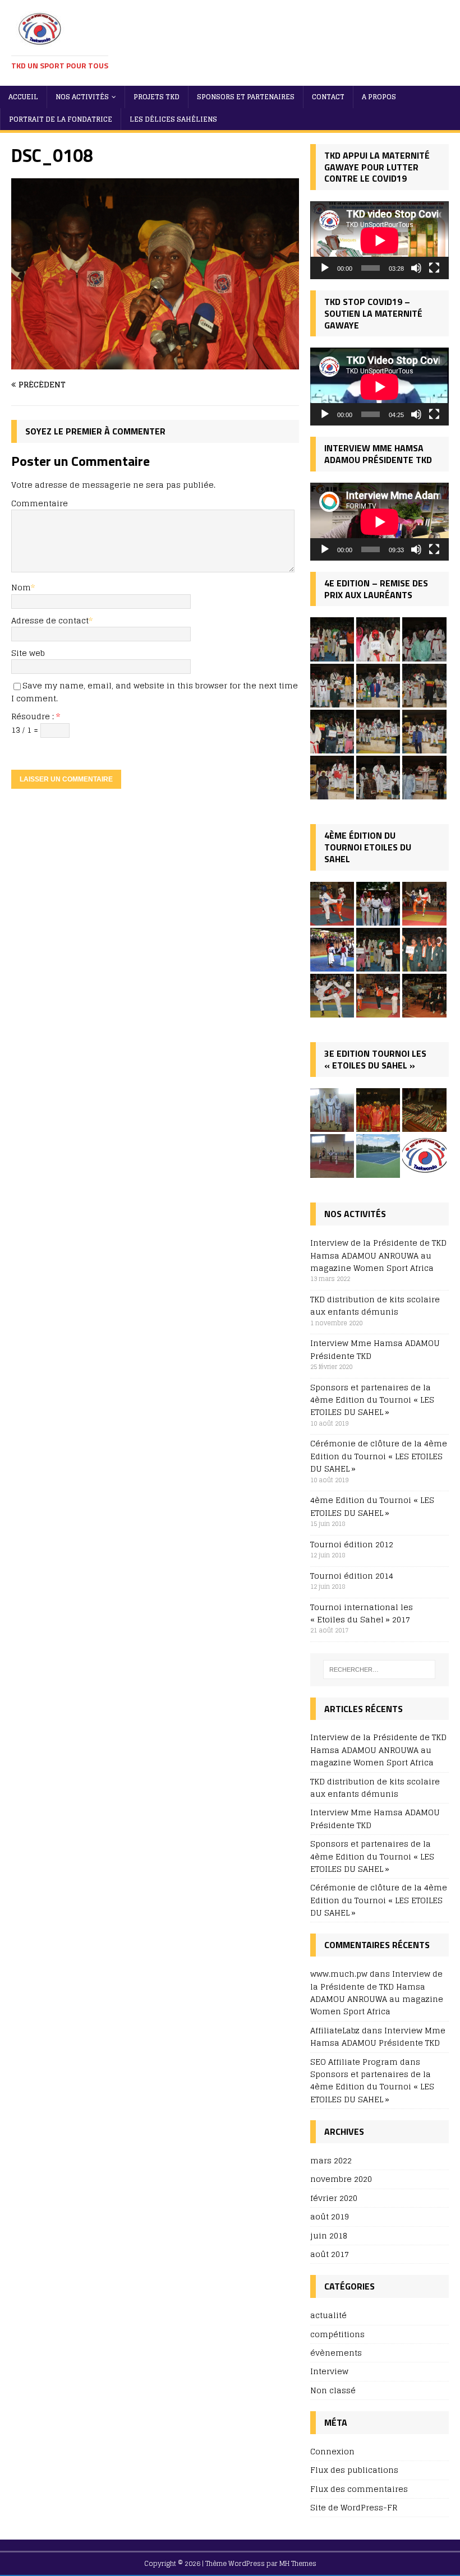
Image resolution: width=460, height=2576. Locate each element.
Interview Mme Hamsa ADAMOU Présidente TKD (375, 1349)
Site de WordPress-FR (354, 2507)
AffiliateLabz (335, 2030)
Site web (28, 653)
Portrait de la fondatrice (61, 119)
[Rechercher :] (379, 1669)
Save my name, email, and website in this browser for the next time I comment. (155, 692)
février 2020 (334, 2198)
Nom (21, 587)
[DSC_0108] (155, 363)
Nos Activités (82, 97)
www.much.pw (339, 1974)
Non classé (333, 2390)
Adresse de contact (50, 620)
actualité (328, 2316)
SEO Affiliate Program (354, 2062)
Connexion (332, 2452)
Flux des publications (354, 2470)
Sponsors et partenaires (246, 97)
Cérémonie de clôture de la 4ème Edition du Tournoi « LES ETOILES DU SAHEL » (379, 1456)
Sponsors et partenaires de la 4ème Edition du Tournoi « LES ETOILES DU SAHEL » (372, 1400)
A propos (379, 97)
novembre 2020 (341, 2179)
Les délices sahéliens (173, 119)
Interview (329, 2371)
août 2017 (330, 2254)
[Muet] (416, 268)
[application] (380, 240)
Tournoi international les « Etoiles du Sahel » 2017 (362, 1613)
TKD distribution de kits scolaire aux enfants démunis (375, 1305)
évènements (336, 2353)
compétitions (337, 2334)
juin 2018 (329, 2235)
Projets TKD (157, 97)
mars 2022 (331, 2161)
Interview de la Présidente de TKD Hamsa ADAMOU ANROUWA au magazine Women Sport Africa (378, 1255)
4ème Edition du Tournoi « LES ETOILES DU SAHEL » (372, 1506)
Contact (328, 97)
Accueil (23, 97)
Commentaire (40, 503)
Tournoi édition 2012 (352, 1544)
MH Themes (298, 2563)
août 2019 (330, 2216)
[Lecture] (325, 268)
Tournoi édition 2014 (352, 1576)
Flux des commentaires (359, 2489)
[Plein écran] (434, 268)
